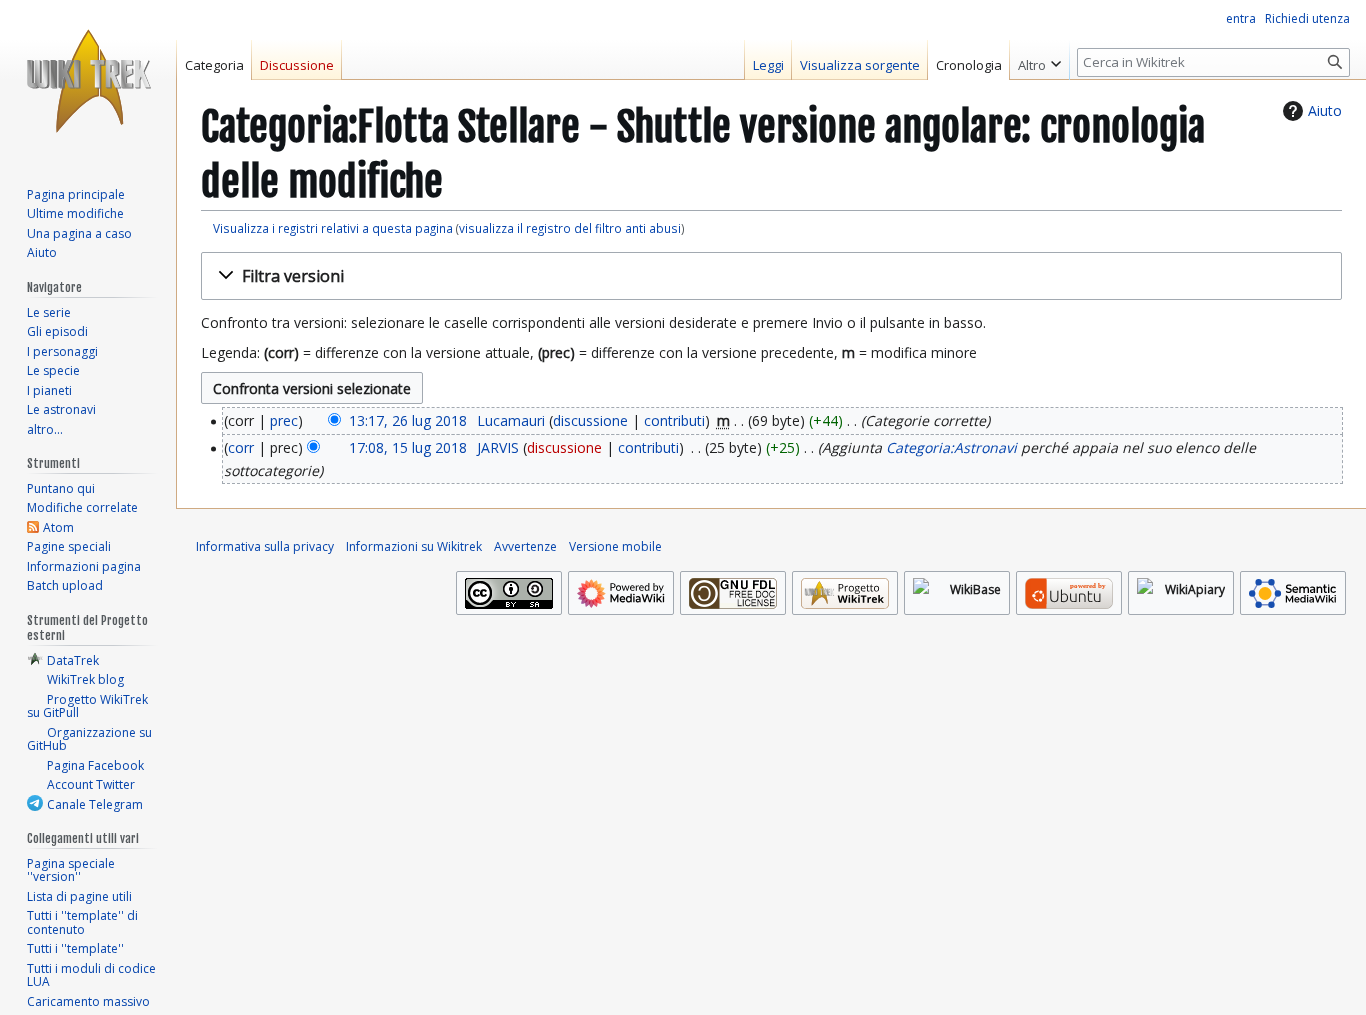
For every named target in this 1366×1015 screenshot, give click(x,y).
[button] (771, 276)
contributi (674, 420)
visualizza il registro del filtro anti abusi (570, 228)
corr (241, 447)
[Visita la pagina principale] (88, 80)
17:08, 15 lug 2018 (408, 447)
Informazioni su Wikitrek (414, 546)
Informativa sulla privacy (265, 546)
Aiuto (1325, 110)
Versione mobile (615, 546)
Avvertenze (525, 546)
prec (284, 420)
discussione (590, 420)
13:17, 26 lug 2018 (408, 420)
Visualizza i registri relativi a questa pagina (333, 228)
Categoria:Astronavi (951, 447)
